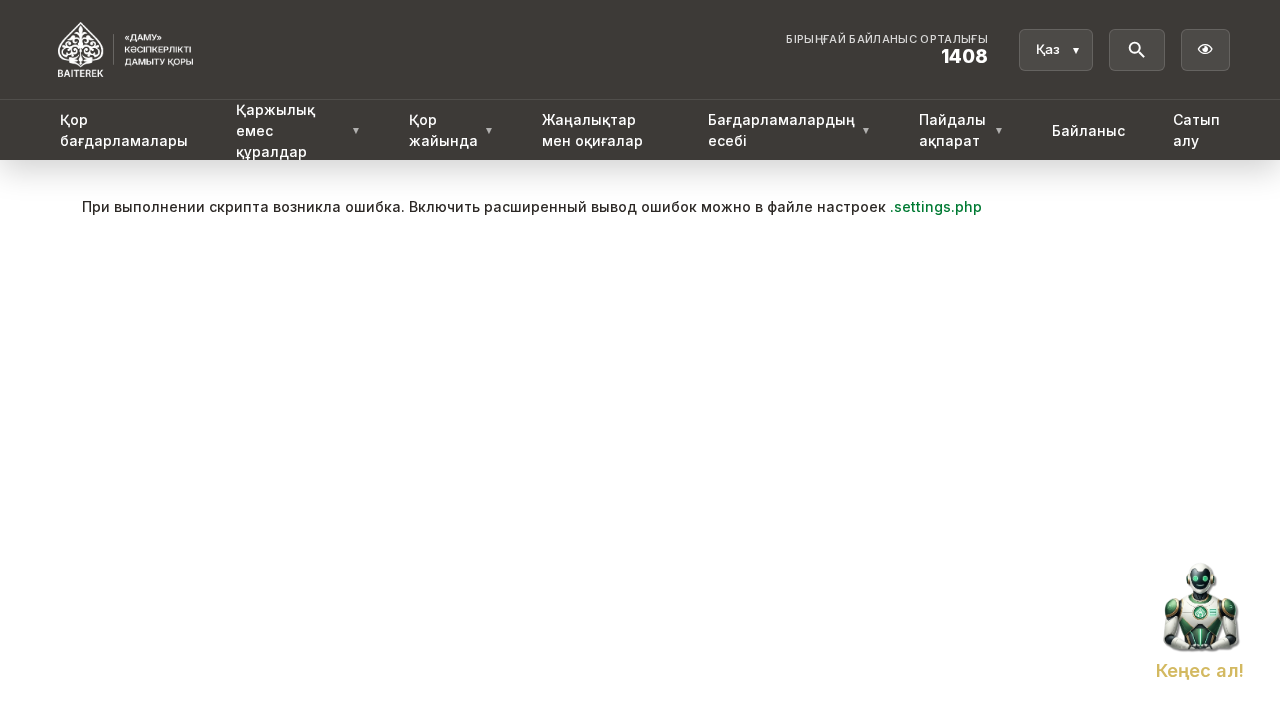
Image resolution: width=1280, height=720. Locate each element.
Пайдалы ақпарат (961, 130)
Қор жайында (451, 130)
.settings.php (936, 206)
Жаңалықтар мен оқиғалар (592, 130)
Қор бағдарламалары (124, 130)
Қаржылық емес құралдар (298, 130)
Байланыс (1088, 130)
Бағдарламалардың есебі (789, 130)
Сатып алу (1196, 130)
